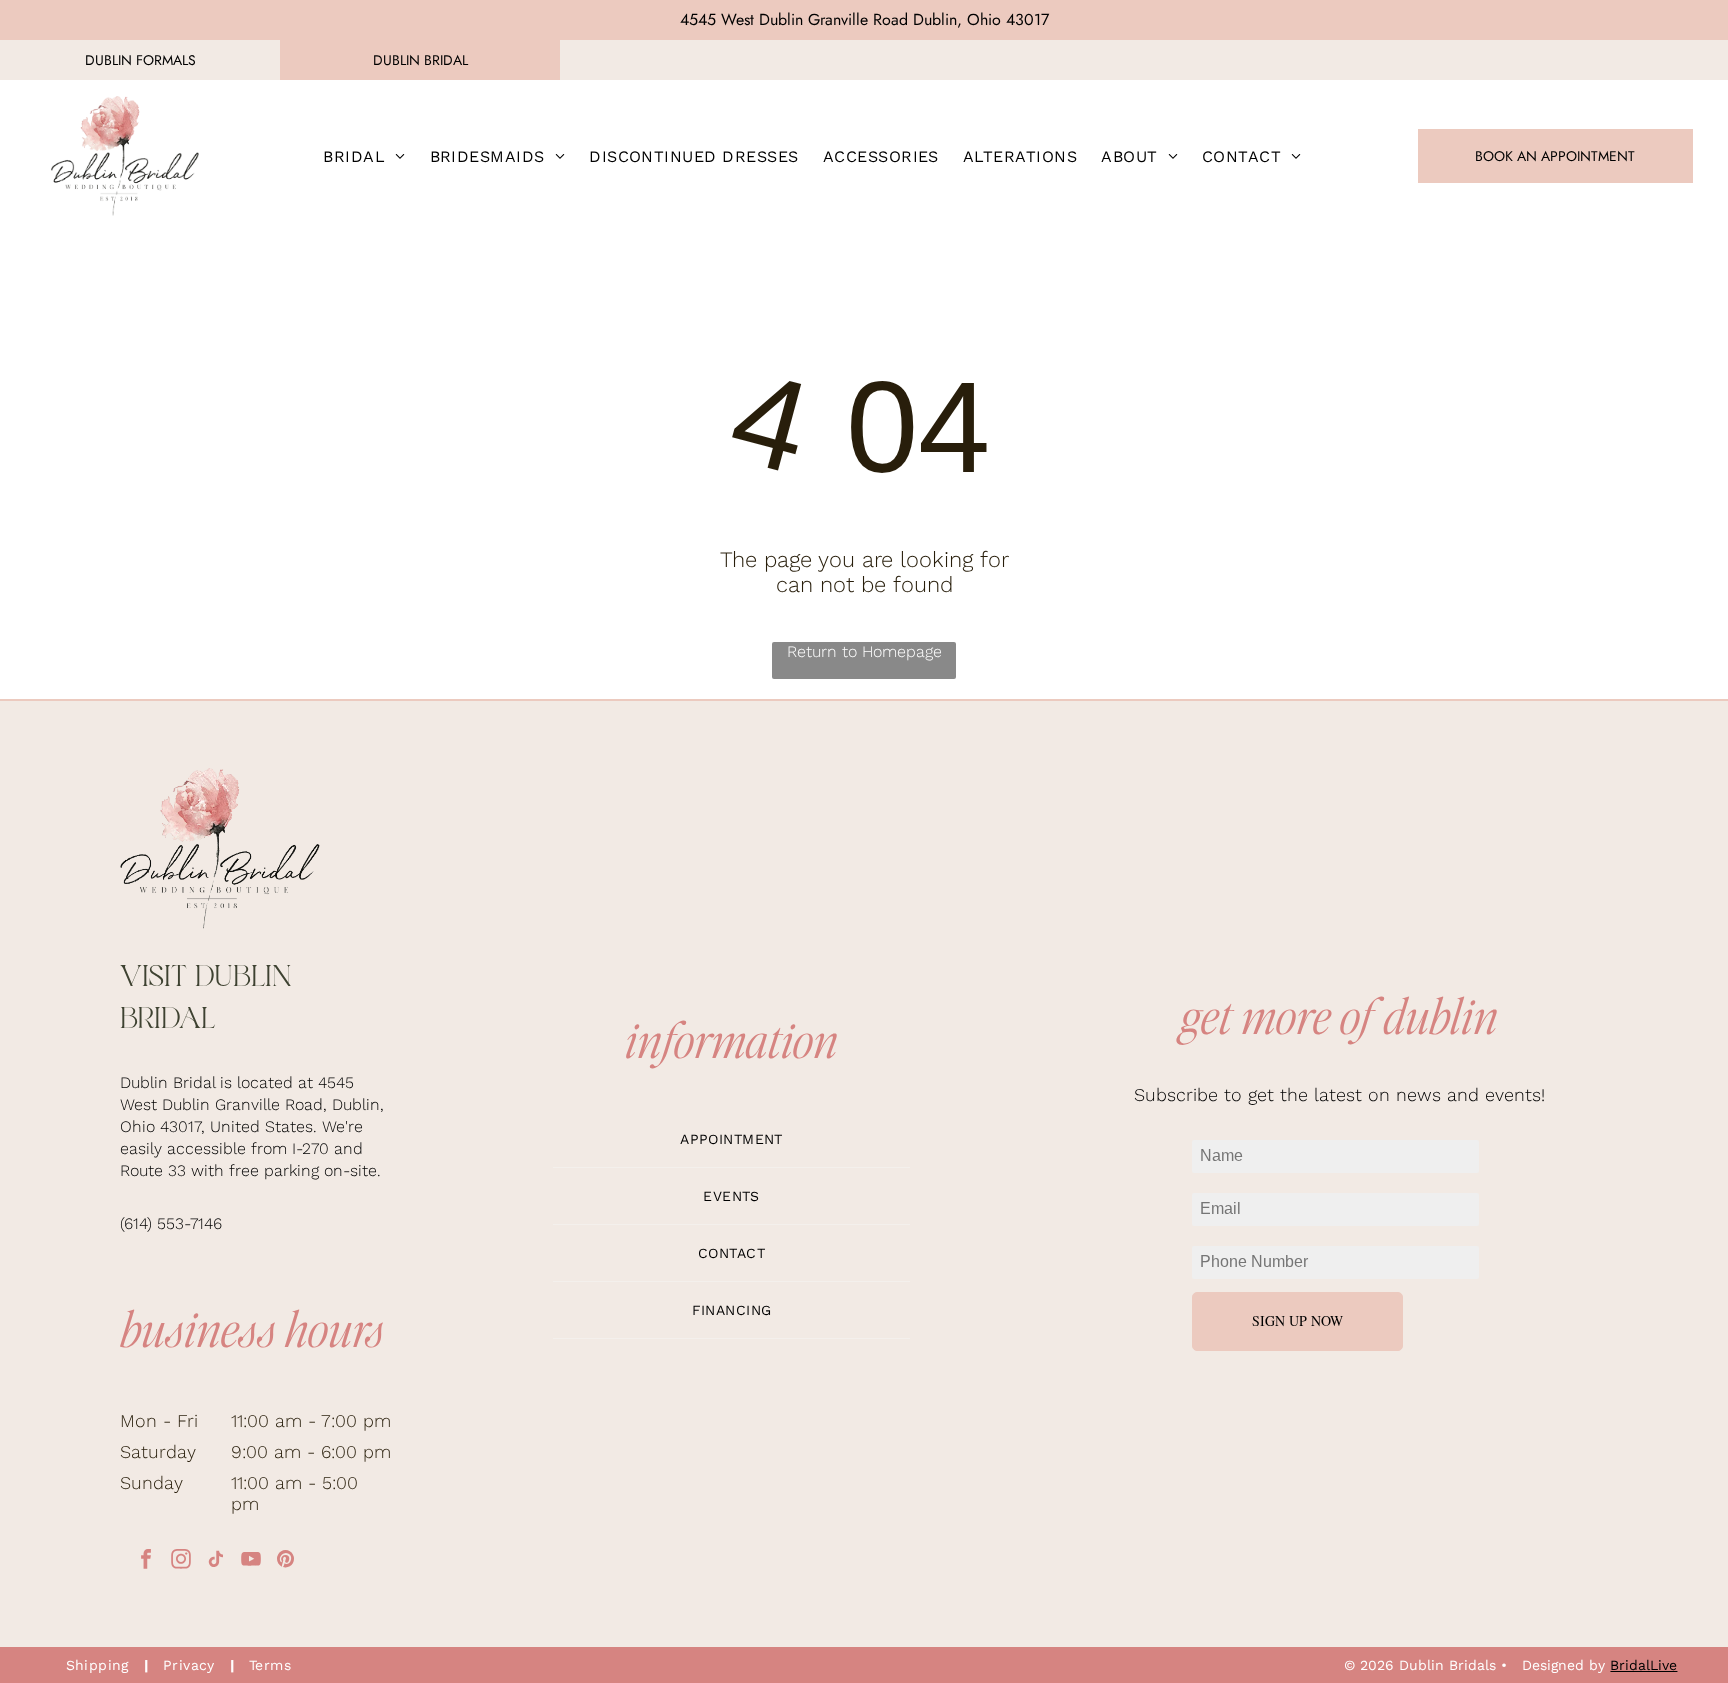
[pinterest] (286, 1561)
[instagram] (181, 1561)
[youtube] (251, 1561)
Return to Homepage (864, 651)
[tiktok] (216, 1561)
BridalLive (1643, 1665)
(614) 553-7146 (171, 1223)
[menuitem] (364, 156)
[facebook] (146, 1561)
